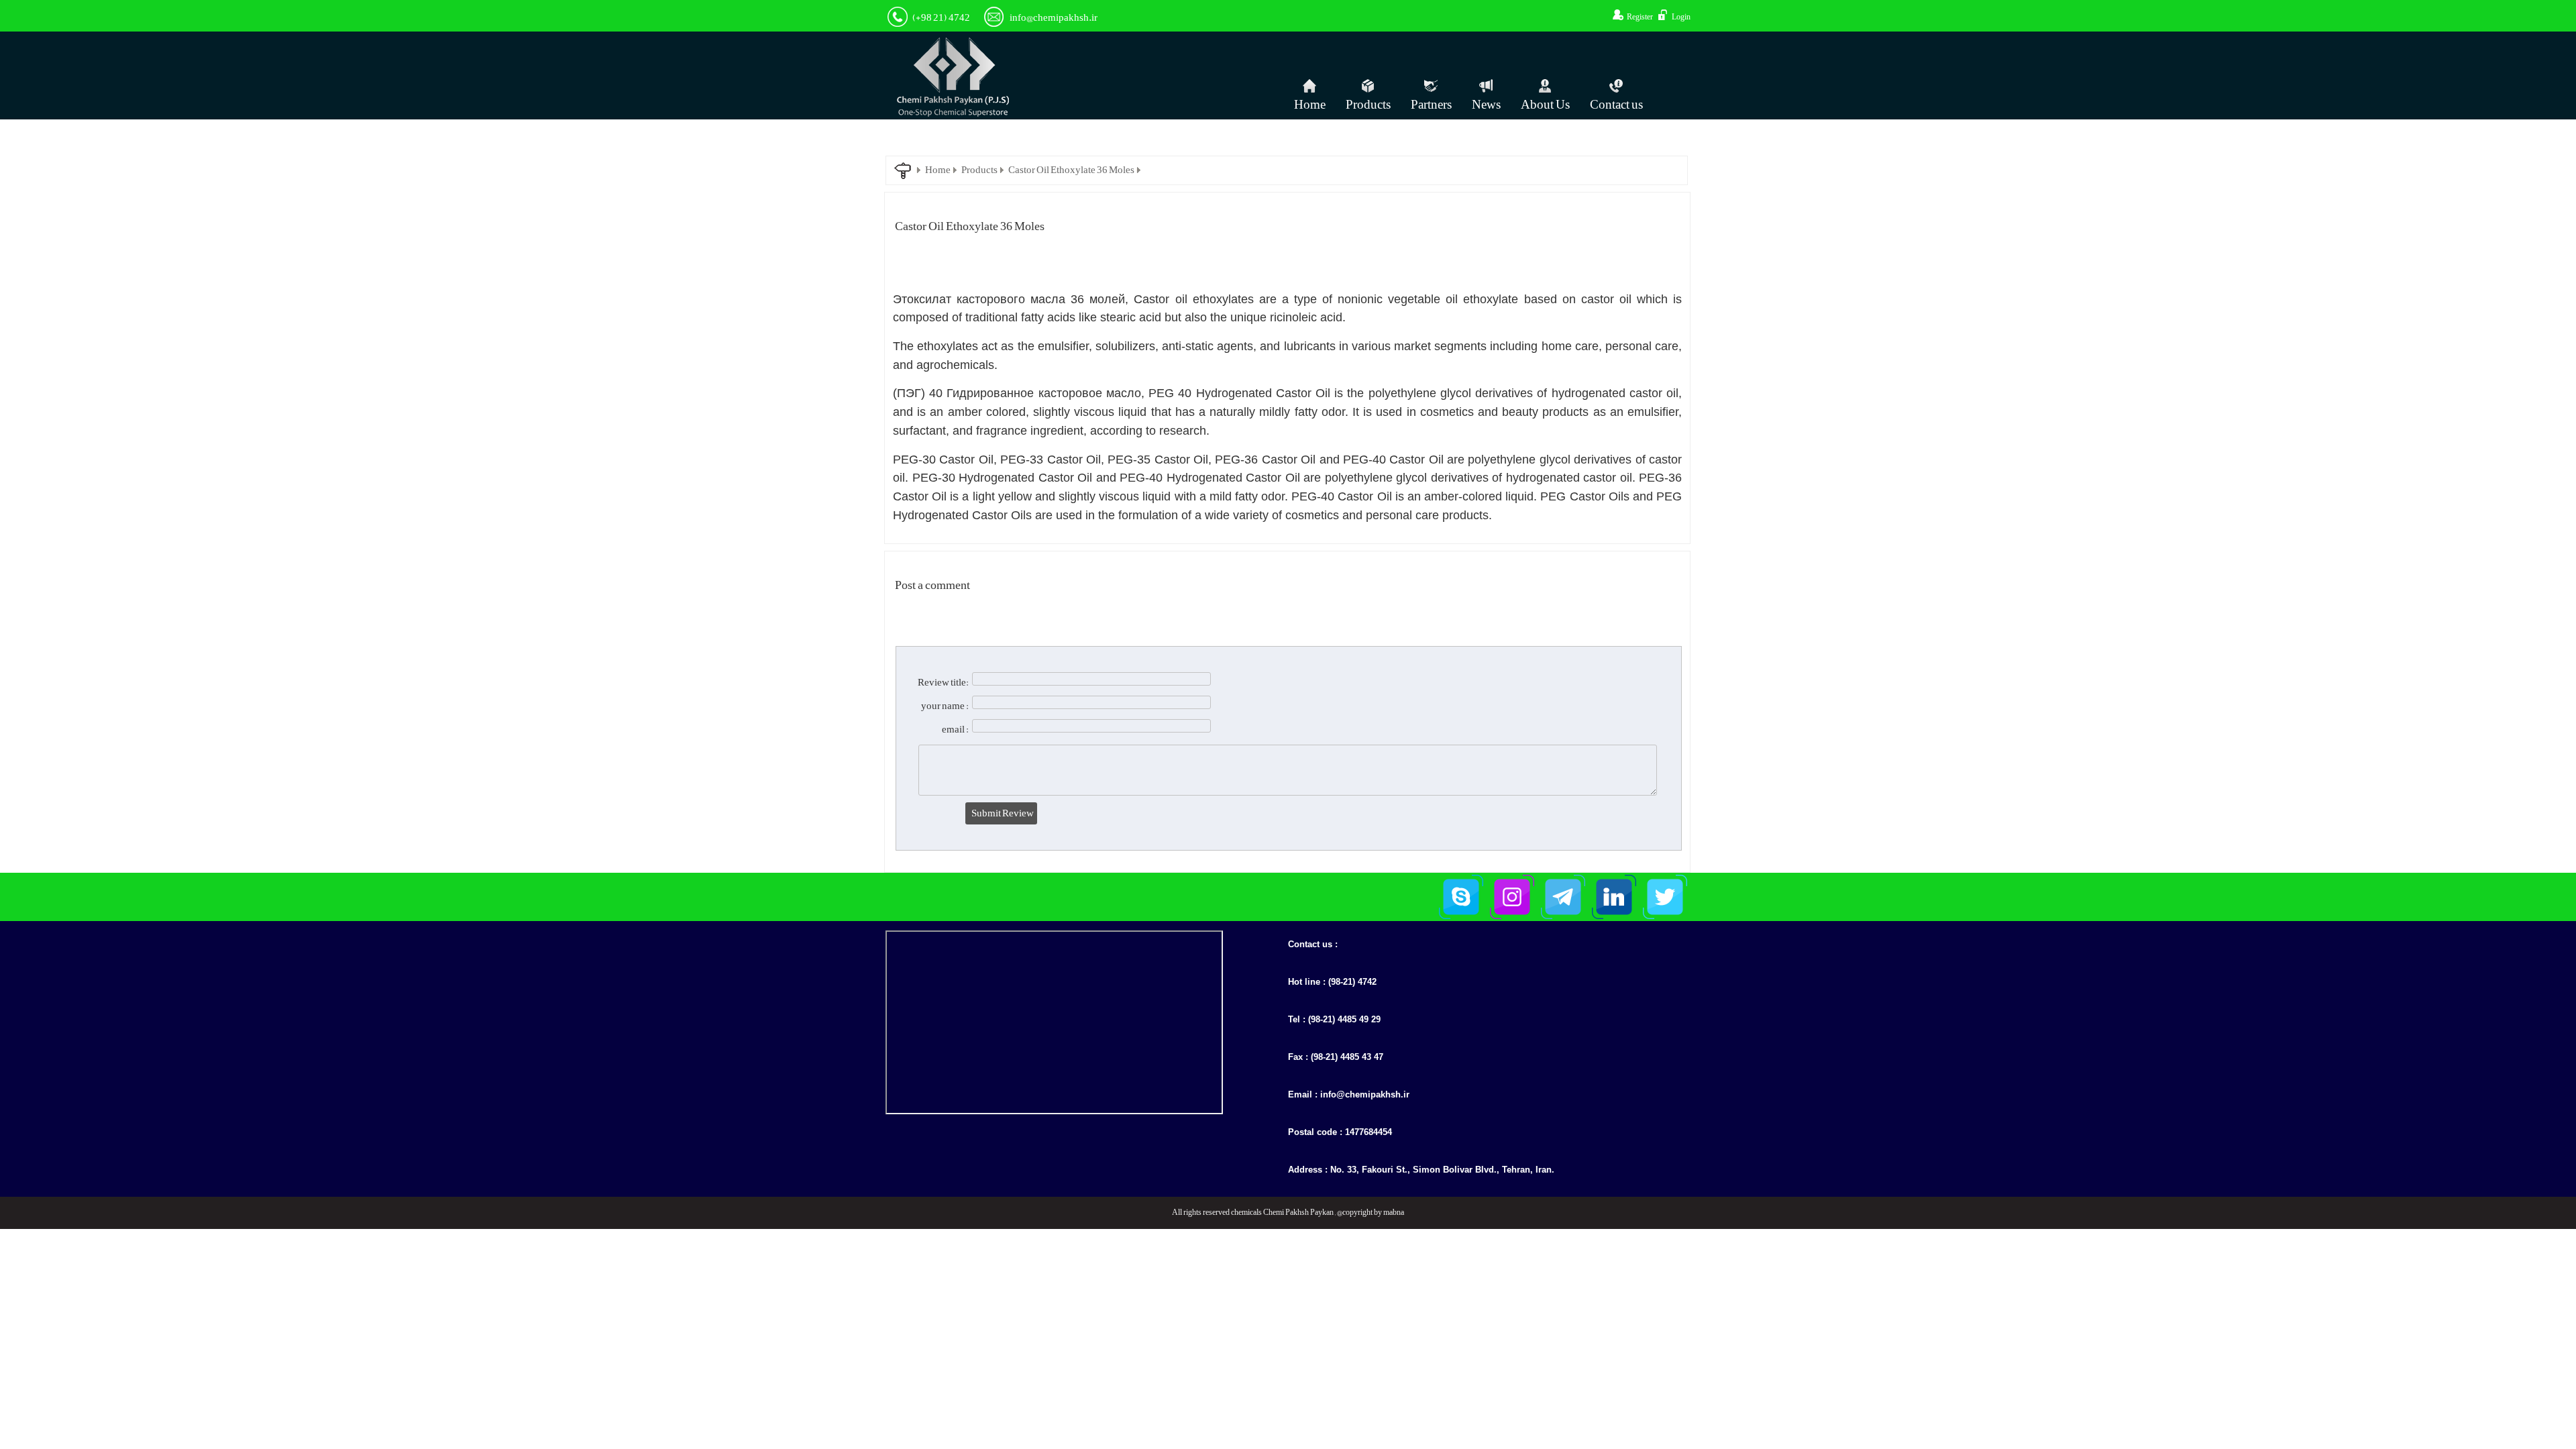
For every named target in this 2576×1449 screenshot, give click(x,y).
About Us (1545, 105)
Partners (1431, 105)
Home (1310, 105)
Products (1368, 105)
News (1486, 105)
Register (1640, 17)
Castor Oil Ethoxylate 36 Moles (1071, 170)
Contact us (1616, 105)
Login (1681, 17)
